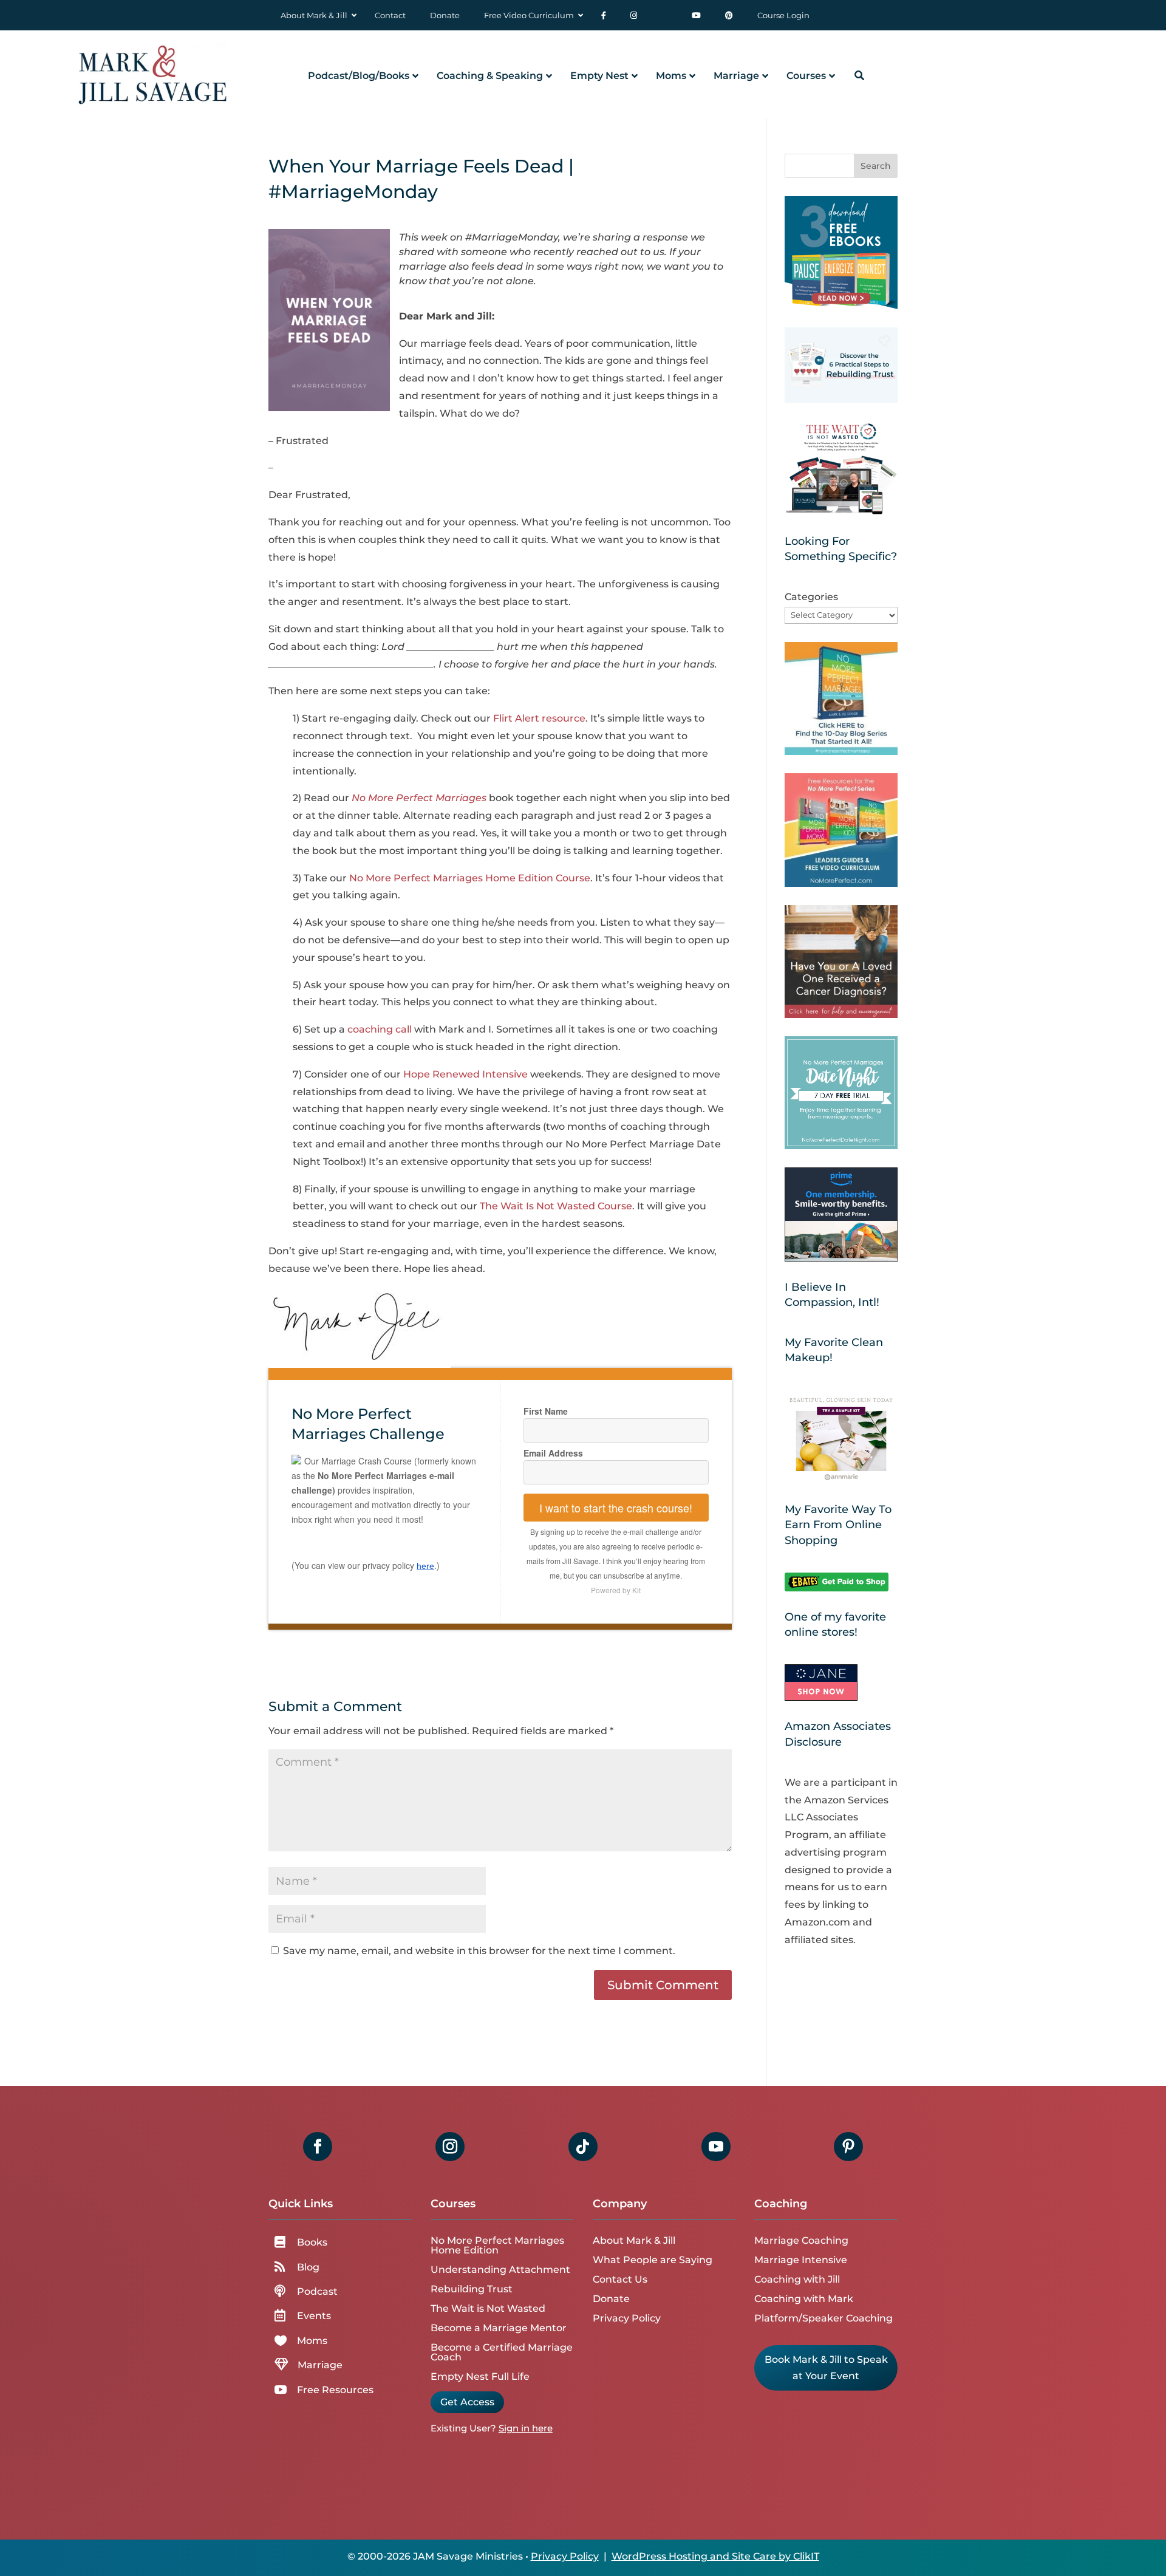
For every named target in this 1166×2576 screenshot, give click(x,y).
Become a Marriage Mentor (499, 2328)
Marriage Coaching (801, 2240)
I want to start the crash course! (616, 1508)
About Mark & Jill (634, 2240)
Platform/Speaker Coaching (823, 2318)
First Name (546, 1411)
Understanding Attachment (500, 2270)
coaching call (380, 1029)
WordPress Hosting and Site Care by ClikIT (715, 2556)
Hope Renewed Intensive (465, 1074)
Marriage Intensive (801, 2260)
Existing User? (463, 2428)
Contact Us (620, 2279)
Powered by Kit (616, 1590)
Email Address (553, 1453)
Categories (811, 597)
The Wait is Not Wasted (488, 2308)
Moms (312, 2341)
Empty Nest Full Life (480, 2376)
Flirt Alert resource (539, 718)
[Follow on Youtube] (716, 2147)
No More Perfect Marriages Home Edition (497, 2245)
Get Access (467, 2402)
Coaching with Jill (797, 2279)
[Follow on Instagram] (450, 2147)
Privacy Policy (627, 2318)
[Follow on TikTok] (583, 2147)
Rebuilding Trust (472, 2289)
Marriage (320, 2365)
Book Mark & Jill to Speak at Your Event (826, 2368)
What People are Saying (653, 2260)
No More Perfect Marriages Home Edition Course (470, 878)
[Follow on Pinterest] (848, 2147)
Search (876, 166)
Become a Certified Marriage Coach (502, 2352)
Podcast (317, 2291)
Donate (611, 2299)
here (425, 1566)
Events (314, 2316)
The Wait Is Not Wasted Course (556, 1206)
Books (312, 2242)
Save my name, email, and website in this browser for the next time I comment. (479, 1951)
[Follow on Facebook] (318, 2147)
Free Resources (335, 2390)
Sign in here (526, 2428)
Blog (308, 2267)
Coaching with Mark (804, 2299)
